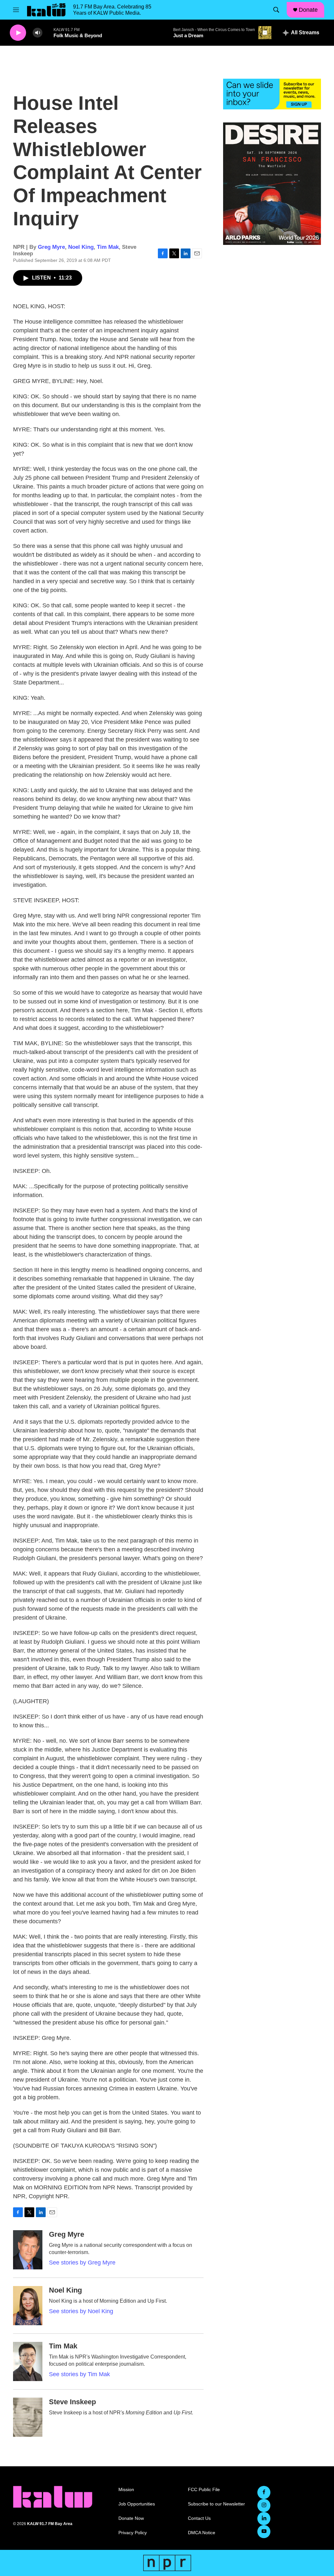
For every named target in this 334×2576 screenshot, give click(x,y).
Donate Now (131, 2518)
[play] (18, 33)
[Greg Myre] (28, 2250)
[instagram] (264, 2505)
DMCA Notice (202, 2533)
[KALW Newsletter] (272, 94)
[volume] (38, 33)
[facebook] (264, 2492)
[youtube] (264, 2532)
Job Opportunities (137, 2504)
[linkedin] (264, 2519)
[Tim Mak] (28, 2361)
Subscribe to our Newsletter (216, 2504)
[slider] (48, 32)
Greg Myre (51, 247)
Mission (126, 2490)
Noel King (81, 247)
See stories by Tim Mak (79, 2374)
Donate (308, 10)
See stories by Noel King (81, 2311)
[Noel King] (28, 2306)
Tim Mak (108, 247)
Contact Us (199, 2518)
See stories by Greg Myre (82, 2263)
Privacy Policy (133, 2533)
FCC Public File (204, 2490)
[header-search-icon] (276, 10)
